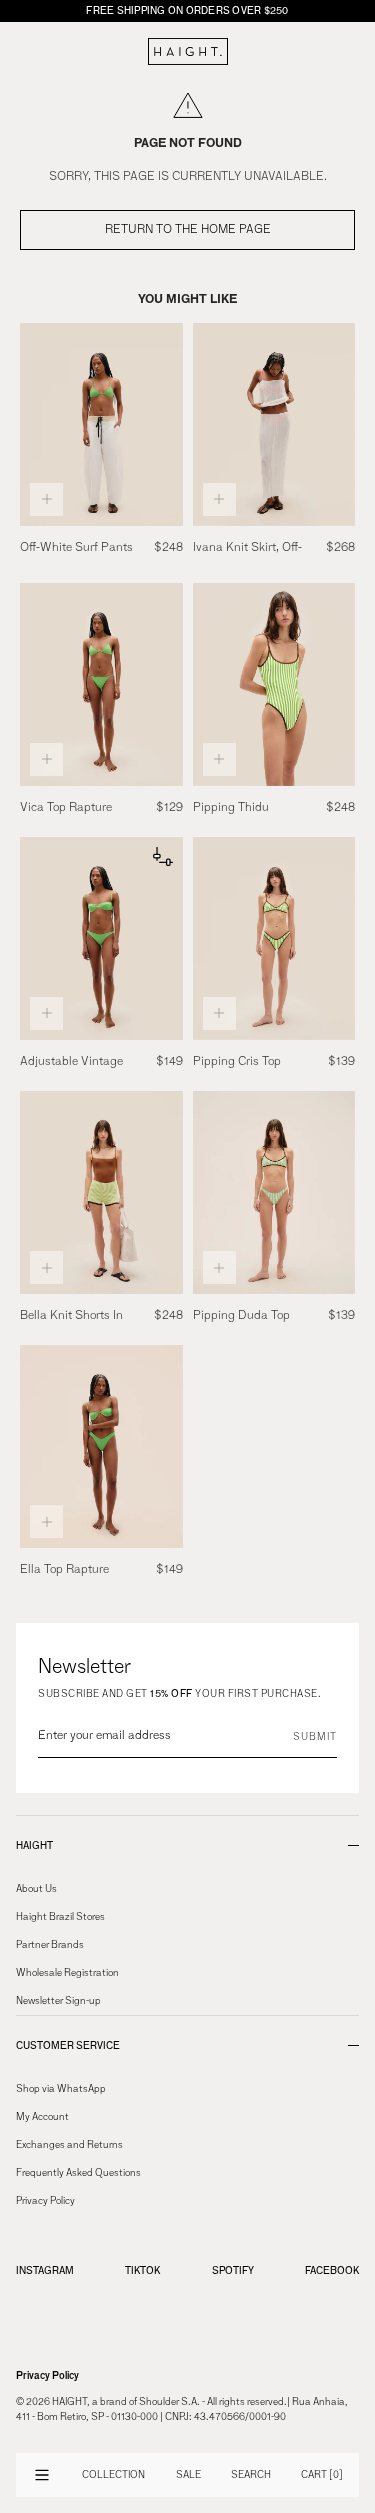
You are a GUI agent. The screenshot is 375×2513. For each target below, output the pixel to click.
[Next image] (164, 424)
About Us (36, 1889)
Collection (113, 2475)
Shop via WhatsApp (61, 2089)
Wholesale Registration (67, 1973)
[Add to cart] (46, 499)
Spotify (233, 2270)
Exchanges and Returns (69, 2145)
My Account (42, 2117)
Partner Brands (50, 1945)
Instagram (45, 2270)
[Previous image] (39, 424)
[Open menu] (42, 2475)
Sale (188, 2475)
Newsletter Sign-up (58, 2001)
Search (251, 2475)
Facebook (332, 2270)
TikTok (142, 2270)
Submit (315, 1737)
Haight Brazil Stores (60, 1917)
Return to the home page (188, 230)
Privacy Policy (45, 2201)
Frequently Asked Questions (78, 2173)
